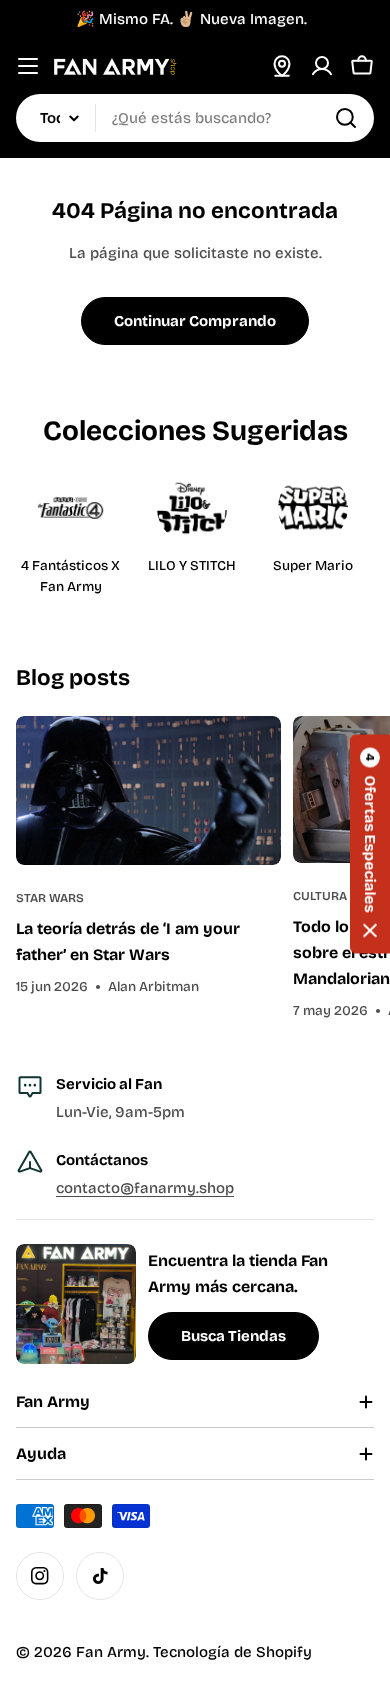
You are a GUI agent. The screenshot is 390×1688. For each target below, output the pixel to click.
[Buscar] (346, 118)
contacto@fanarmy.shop (145, 1188)
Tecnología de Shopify (232, 1652)
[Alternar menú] (28, 66)
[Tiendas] (282, 66)
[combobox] (195, 118)
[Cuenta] (322, 66)
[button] (370, 844)
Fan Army (111, 1652)
